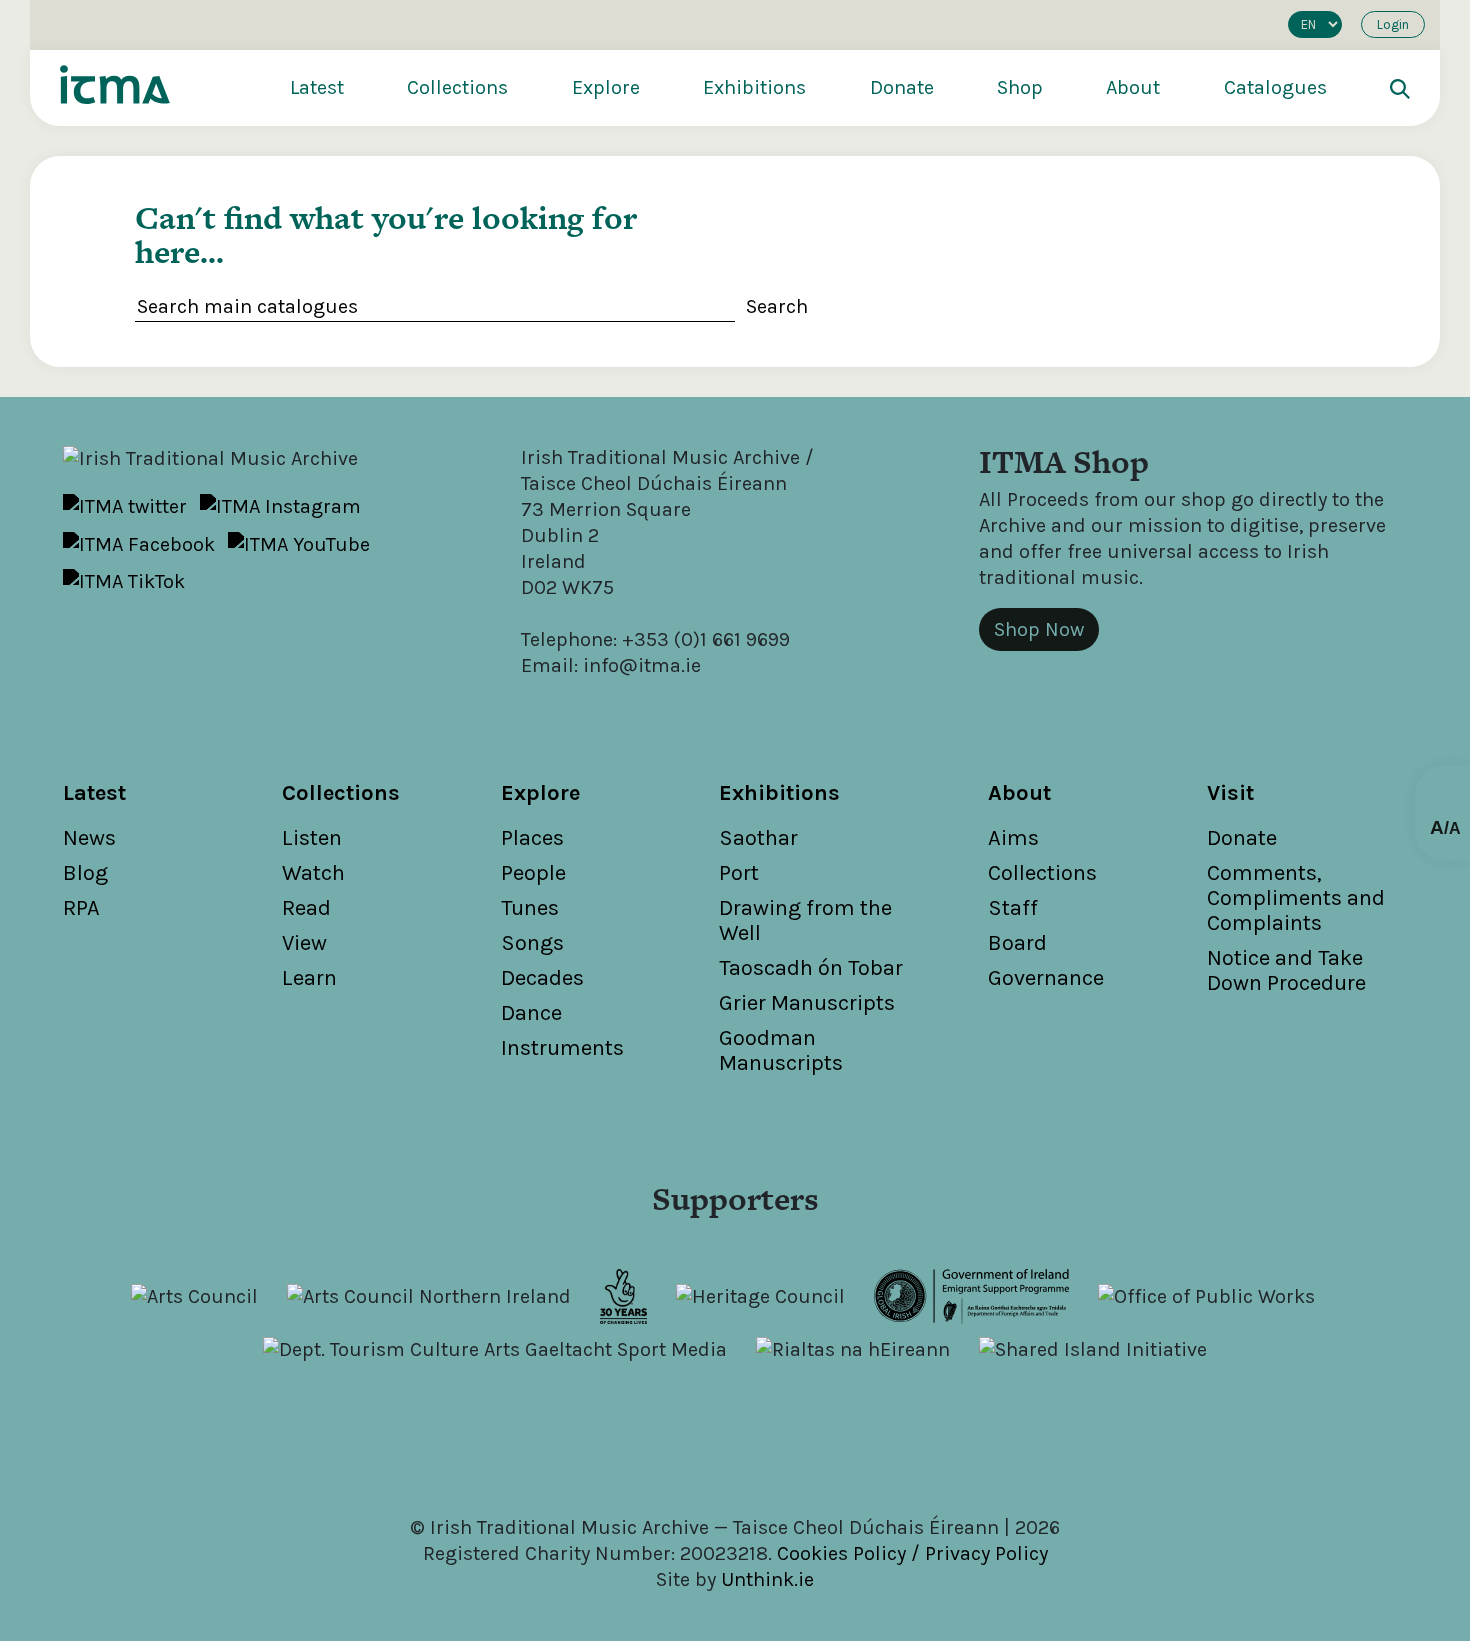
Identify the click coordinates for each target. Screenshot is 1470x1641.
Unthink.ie (767, 1579)
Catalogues (1275, 87)
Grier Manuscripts (807, 1003)
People (533, 873)
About (1133, 87)
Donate (902, 87)
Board (1017, 943)
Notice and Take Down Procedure (1286, 970)
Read (306, 908)
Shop (1020, 87)
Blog (85, 873)
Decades (542, 978)
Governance (1046, 978)
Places (532, 838)
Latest (317, 87)
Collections (457, 87)
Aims (1013, 838)
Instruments (562, 1048)
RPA (81, 908)
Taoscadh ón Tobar (811, 968)
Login (1393, 24)
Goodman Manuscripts (781, 1050)
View (304, 943)
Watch (313, 873)
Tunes (530, 908)
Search (777, 306)
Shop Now (1039, 629)
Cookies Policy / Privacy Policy (912, 1553)
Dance (531, 1013)
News (89, 838)
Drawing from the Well (805, 920)
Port (739, 873)
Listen (312, 838)
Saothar (758, 838)
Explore (606, 87)
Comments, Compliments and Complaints (1296, 898)
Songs (532, 943)
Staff (1013, 908)
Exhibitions (754, 87)
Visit (1230, 793)
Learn (309, 978)
